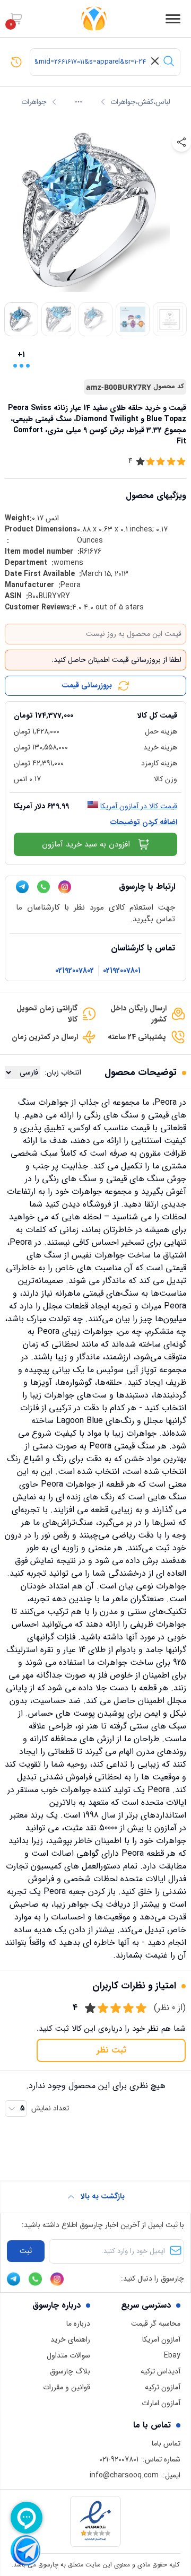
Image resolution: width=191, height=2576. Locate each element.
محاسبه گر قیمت (156, 2324)
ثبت (26, 2251)
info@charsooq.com (124, 2475)
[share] (181, 142)
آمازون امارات (161, 2403)
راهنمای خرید (70, 2339)
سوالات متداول (68, 2355)
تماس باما (166, 2443)
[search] (169, 61)
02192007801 (122, 971)
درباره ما (78, 2324)
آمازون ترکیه (163, 2387)
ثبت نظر (111, 2050)
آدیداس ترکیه (160, 2371)
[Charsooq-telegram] (22, 887)
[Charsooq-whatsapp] (44, 887)
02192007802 (75, 971)
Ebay (172, 2355)
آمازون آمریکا (161, 2339)
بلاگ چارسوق (70, 2371)
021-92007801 (119, 2459)
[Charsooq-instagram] (65, 887)
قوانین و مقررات (67, 2387)
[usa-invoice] (95, 706)
